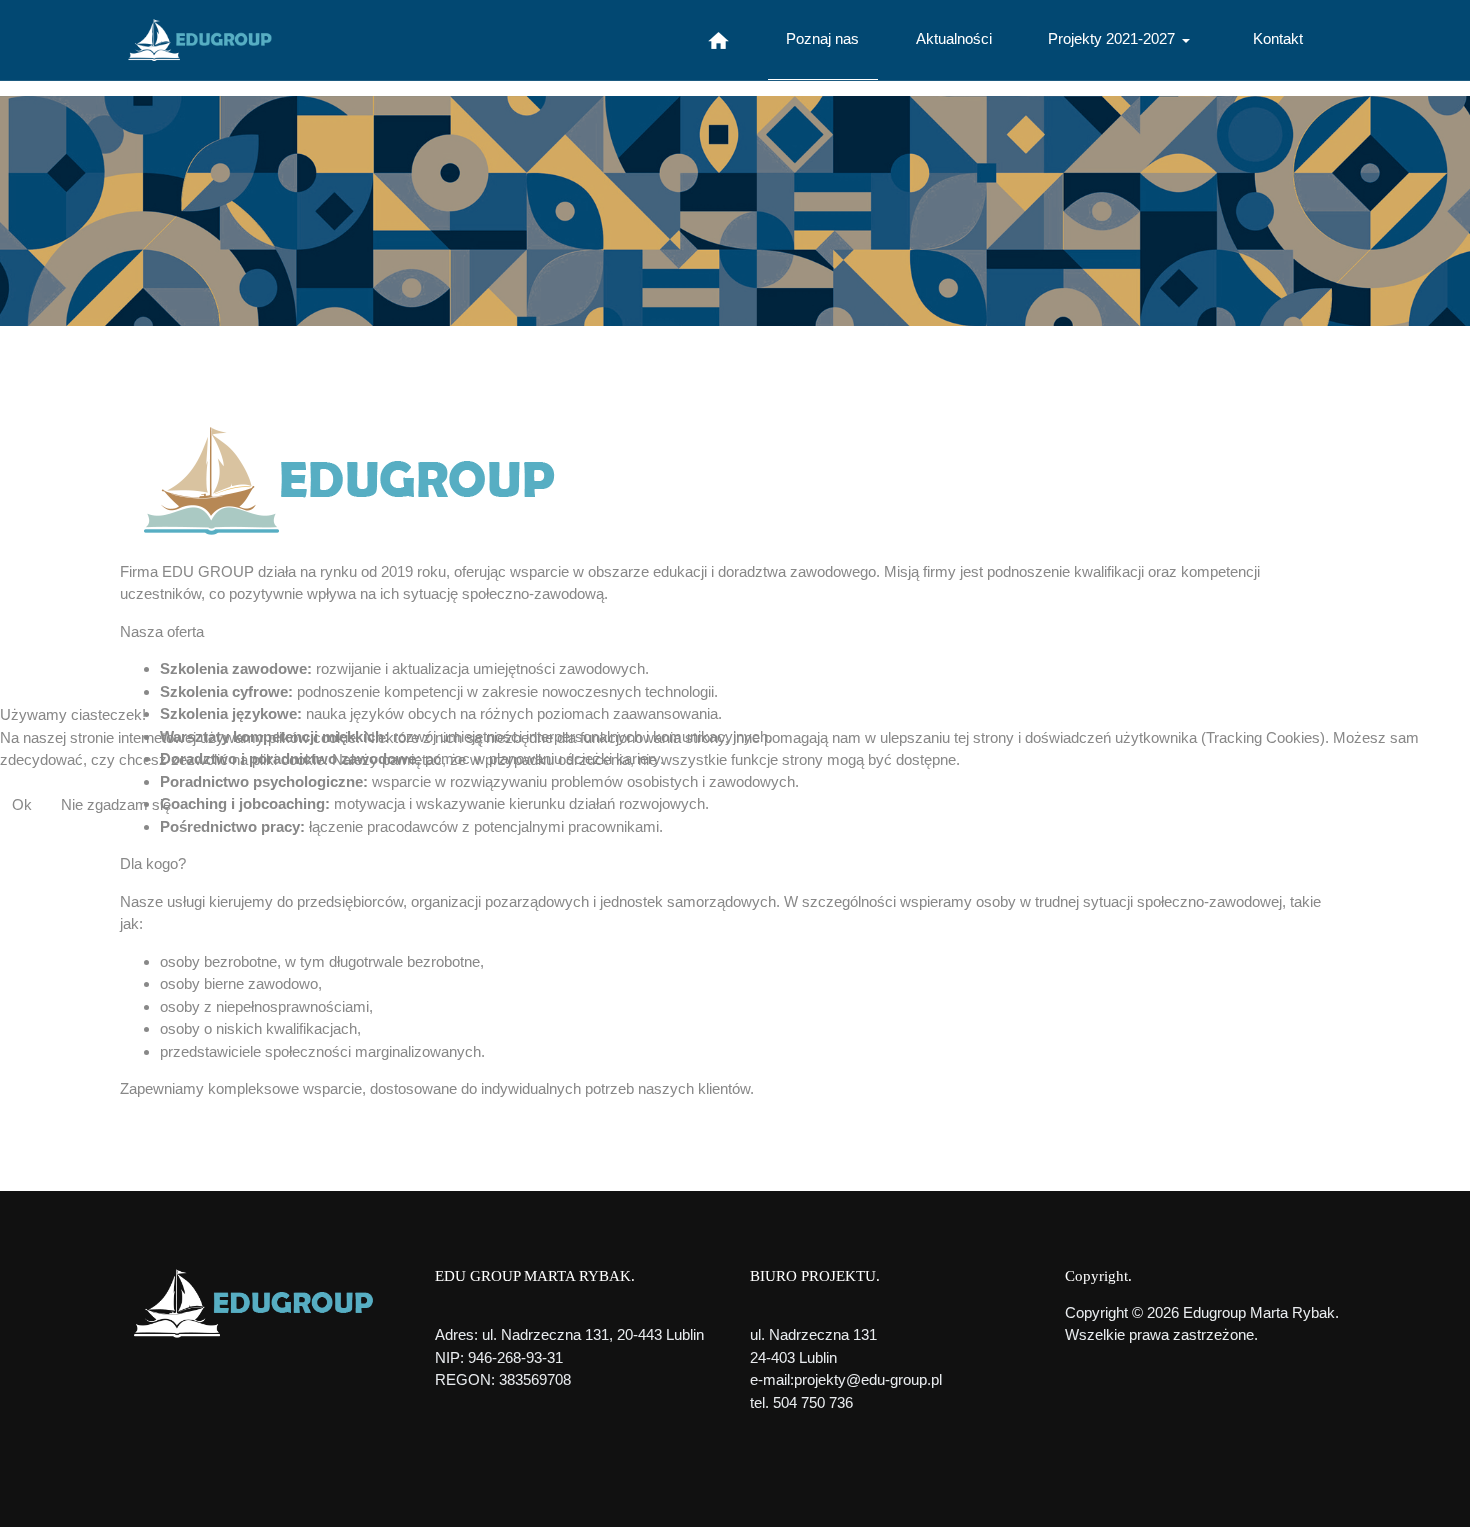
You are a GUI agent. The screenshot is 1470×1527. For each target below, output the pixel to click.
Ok (22, 804)
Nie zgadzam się (116, 804)
